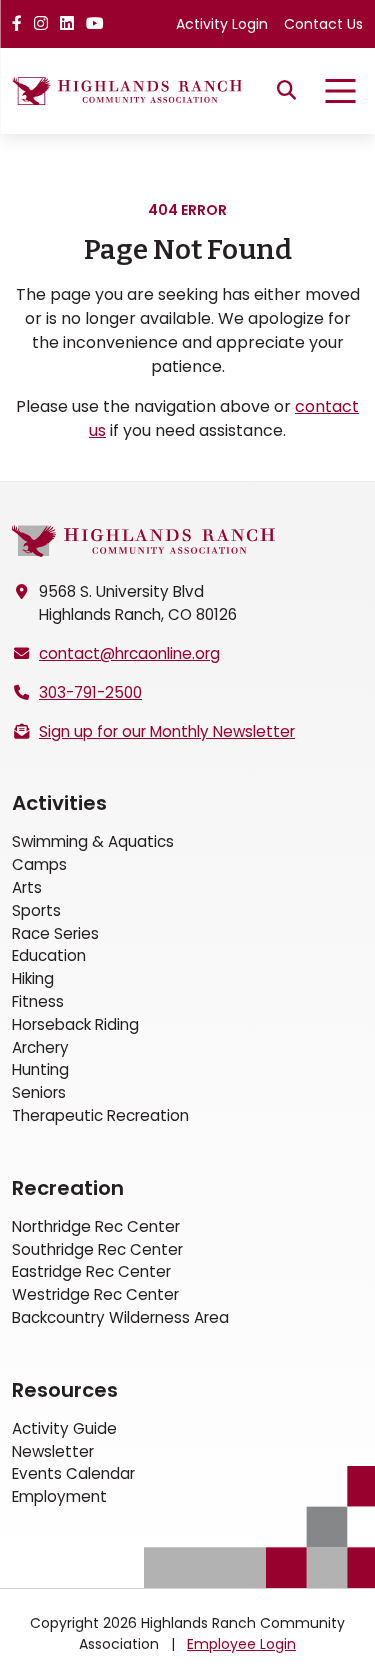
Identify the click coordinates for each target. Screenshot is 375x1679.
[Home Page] (143, 541)
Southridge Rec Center (97, 1249)
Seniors (39, 1092)
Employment (59, 1496)
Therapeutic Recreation (100, 1115)
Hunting (40, 1069)
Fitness (38, 1001)
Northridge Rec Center (96, 1226)
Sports (36, 910)
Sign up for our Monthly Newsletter (167, 731)
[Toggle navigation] (340, 91)
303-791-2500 (90, 692)
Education (49, 955)
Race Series (55, 933)
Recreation (68, 1188)
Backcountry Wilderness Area (120, 1317)
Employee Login (241, 1644)
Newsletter (53, 1451)
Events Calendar (73, 1473)
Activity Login (222, 24)
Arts (27, 887)
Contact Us (323, 24)
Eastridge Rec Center (91, 1271)
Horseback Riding (75, 1024)
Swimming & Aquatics (93, 841)
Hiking (33, 978)
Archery (40, 1047)
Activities (59, 803)
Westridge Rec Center (95, 1294)
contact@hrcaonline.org (129, 653)
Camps (39, 864)
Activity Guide (64, 1428)
